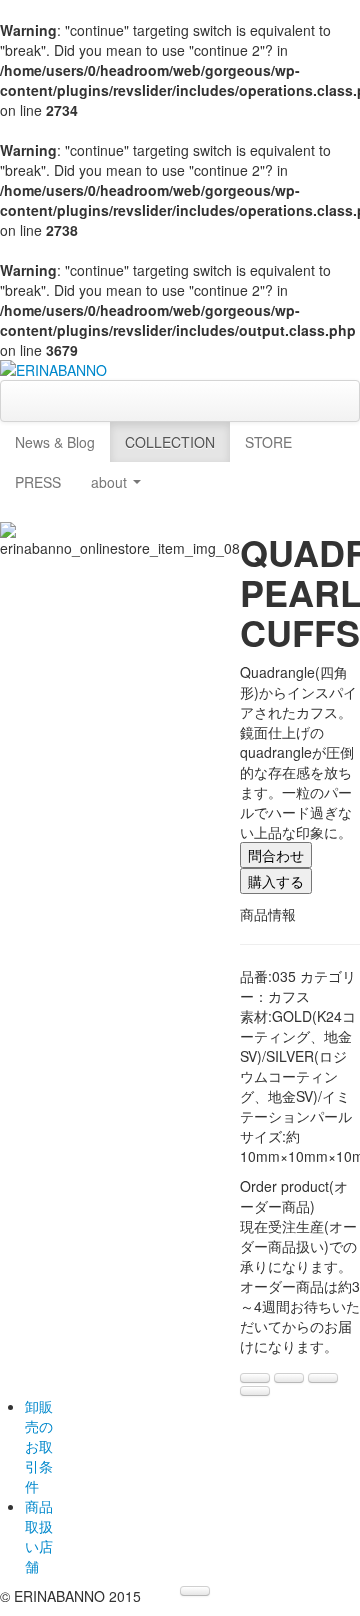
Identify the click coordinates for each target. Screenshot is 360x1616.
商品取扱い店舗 (39, 1536)
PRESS (38, 482)
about (111, 482)
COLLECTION (170, 442)
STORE (268, 442)
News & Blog (55, 442)
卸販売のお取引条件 (39, 1446)
